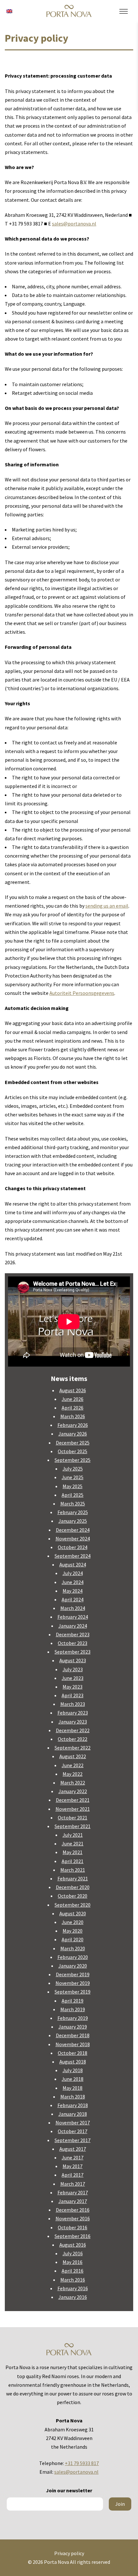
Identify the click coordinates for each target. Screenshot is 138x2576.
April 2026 (73, 1408)
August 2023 (73, 1660)
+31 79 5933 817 (82, 2463)
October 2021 (73, 1818)
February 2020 (73, 1957)
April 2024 (73, 1599)
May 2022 (73, 1774)
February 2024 (73, 1617)
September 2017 (73, 2140)
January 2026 (73, 1434)
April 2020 (73, 1939)
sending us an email (107, 906)
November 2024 (73, 1538)
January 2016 (73, 2297)
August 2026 (73, 1390)
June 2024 (73, 1582)
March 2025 (73, 1504)
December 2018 (73, 2035)
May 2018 (73, 2088)
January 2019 (73, 2027)
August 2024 (73, 1564)
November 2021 (73, 1809)
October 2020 (73, 1896)
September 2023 (73, 1652)
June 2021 (73, 1843)
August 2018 (73, 2062)
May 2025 (73, 1486)
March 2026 (73, 1416)
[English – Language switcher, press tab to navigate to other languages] (9, 11)
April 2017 (73, 2175)
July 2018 (73, 2070)
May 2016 (73, 2262)
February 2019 (73, 2018)
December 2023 (73, 1634)
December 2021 (73, 1800)
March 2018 (73, 2097)
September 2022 (73, 1748)
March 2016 (73, 2280)
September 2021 (73, 1826)
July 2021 (73, 1835)
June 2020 (73, 1922)
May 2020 (73, 1931)
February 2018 (73, 2105)
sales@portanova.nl (74, 224)
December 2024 (73, 1530)
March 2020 (73, 1948)
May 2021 (73, 1852)
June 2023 (73, 1678)
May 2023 (73, 1687)
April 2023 (73, 1695)
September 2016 (73, 2236)
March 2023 (73, 1704)
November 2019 (73, 1983)
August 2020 (73, 1913)
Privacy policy (69, 2553)
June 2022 (73, 1765)
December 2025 (73, 1443)
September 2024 (73, 1556)
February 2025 (73, 1512)
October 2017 (73, 2131)
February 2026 (73, 1425)
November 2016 (73, 2218)
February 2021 (73, 1878)
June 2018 (73, 2079)
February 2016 (73, 2288)
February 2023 (73, 1713)
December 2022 (73, 1730)
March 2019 (73, 2009)
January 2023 (73, 1722)
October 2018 (73, 2053)
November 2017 (73, 2123)
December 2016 (73, 2210)
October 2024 (73, 1547)
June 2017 (73, 2157)
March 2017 (73, 2184)
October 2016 (73, 2227)
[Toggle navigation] (124, 12)
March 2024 (73, 1608)
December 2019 (73, 1974)
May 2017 (73, 2166)
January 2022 (73, 1791)
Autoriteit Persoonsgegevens (82, 993)
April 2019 (73, 2001)
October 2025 (73, 1451)
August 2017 (73, 2149)
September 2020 (73, 1905)
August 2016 (73, 2245)
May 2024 (73, 1591)
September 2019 (73, 1992)
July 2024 (73, 1573)
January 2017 (73, 2201)
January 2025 (73, 1521)
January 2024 (73, 1626)
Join (120, 2504)
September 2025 (73, 1460)
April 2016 (73, 2271)
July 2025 (73, 1469)
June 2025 (73, 1477)
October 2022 (73, 1739)
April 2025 (73, 1495)
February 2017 (73, 2192)
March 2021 (73, 1870)
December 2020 (73, 1887)
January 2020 (73, 1966)
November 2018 (73, 2044)
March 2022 (73, 1783)
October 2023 (73, 1643)
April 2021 (73, 1861)
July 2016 (73, 2253)
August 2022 (73, 1756)
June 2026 (73, 1399)
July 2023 (73, 1669)
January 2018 (73, 2114)
